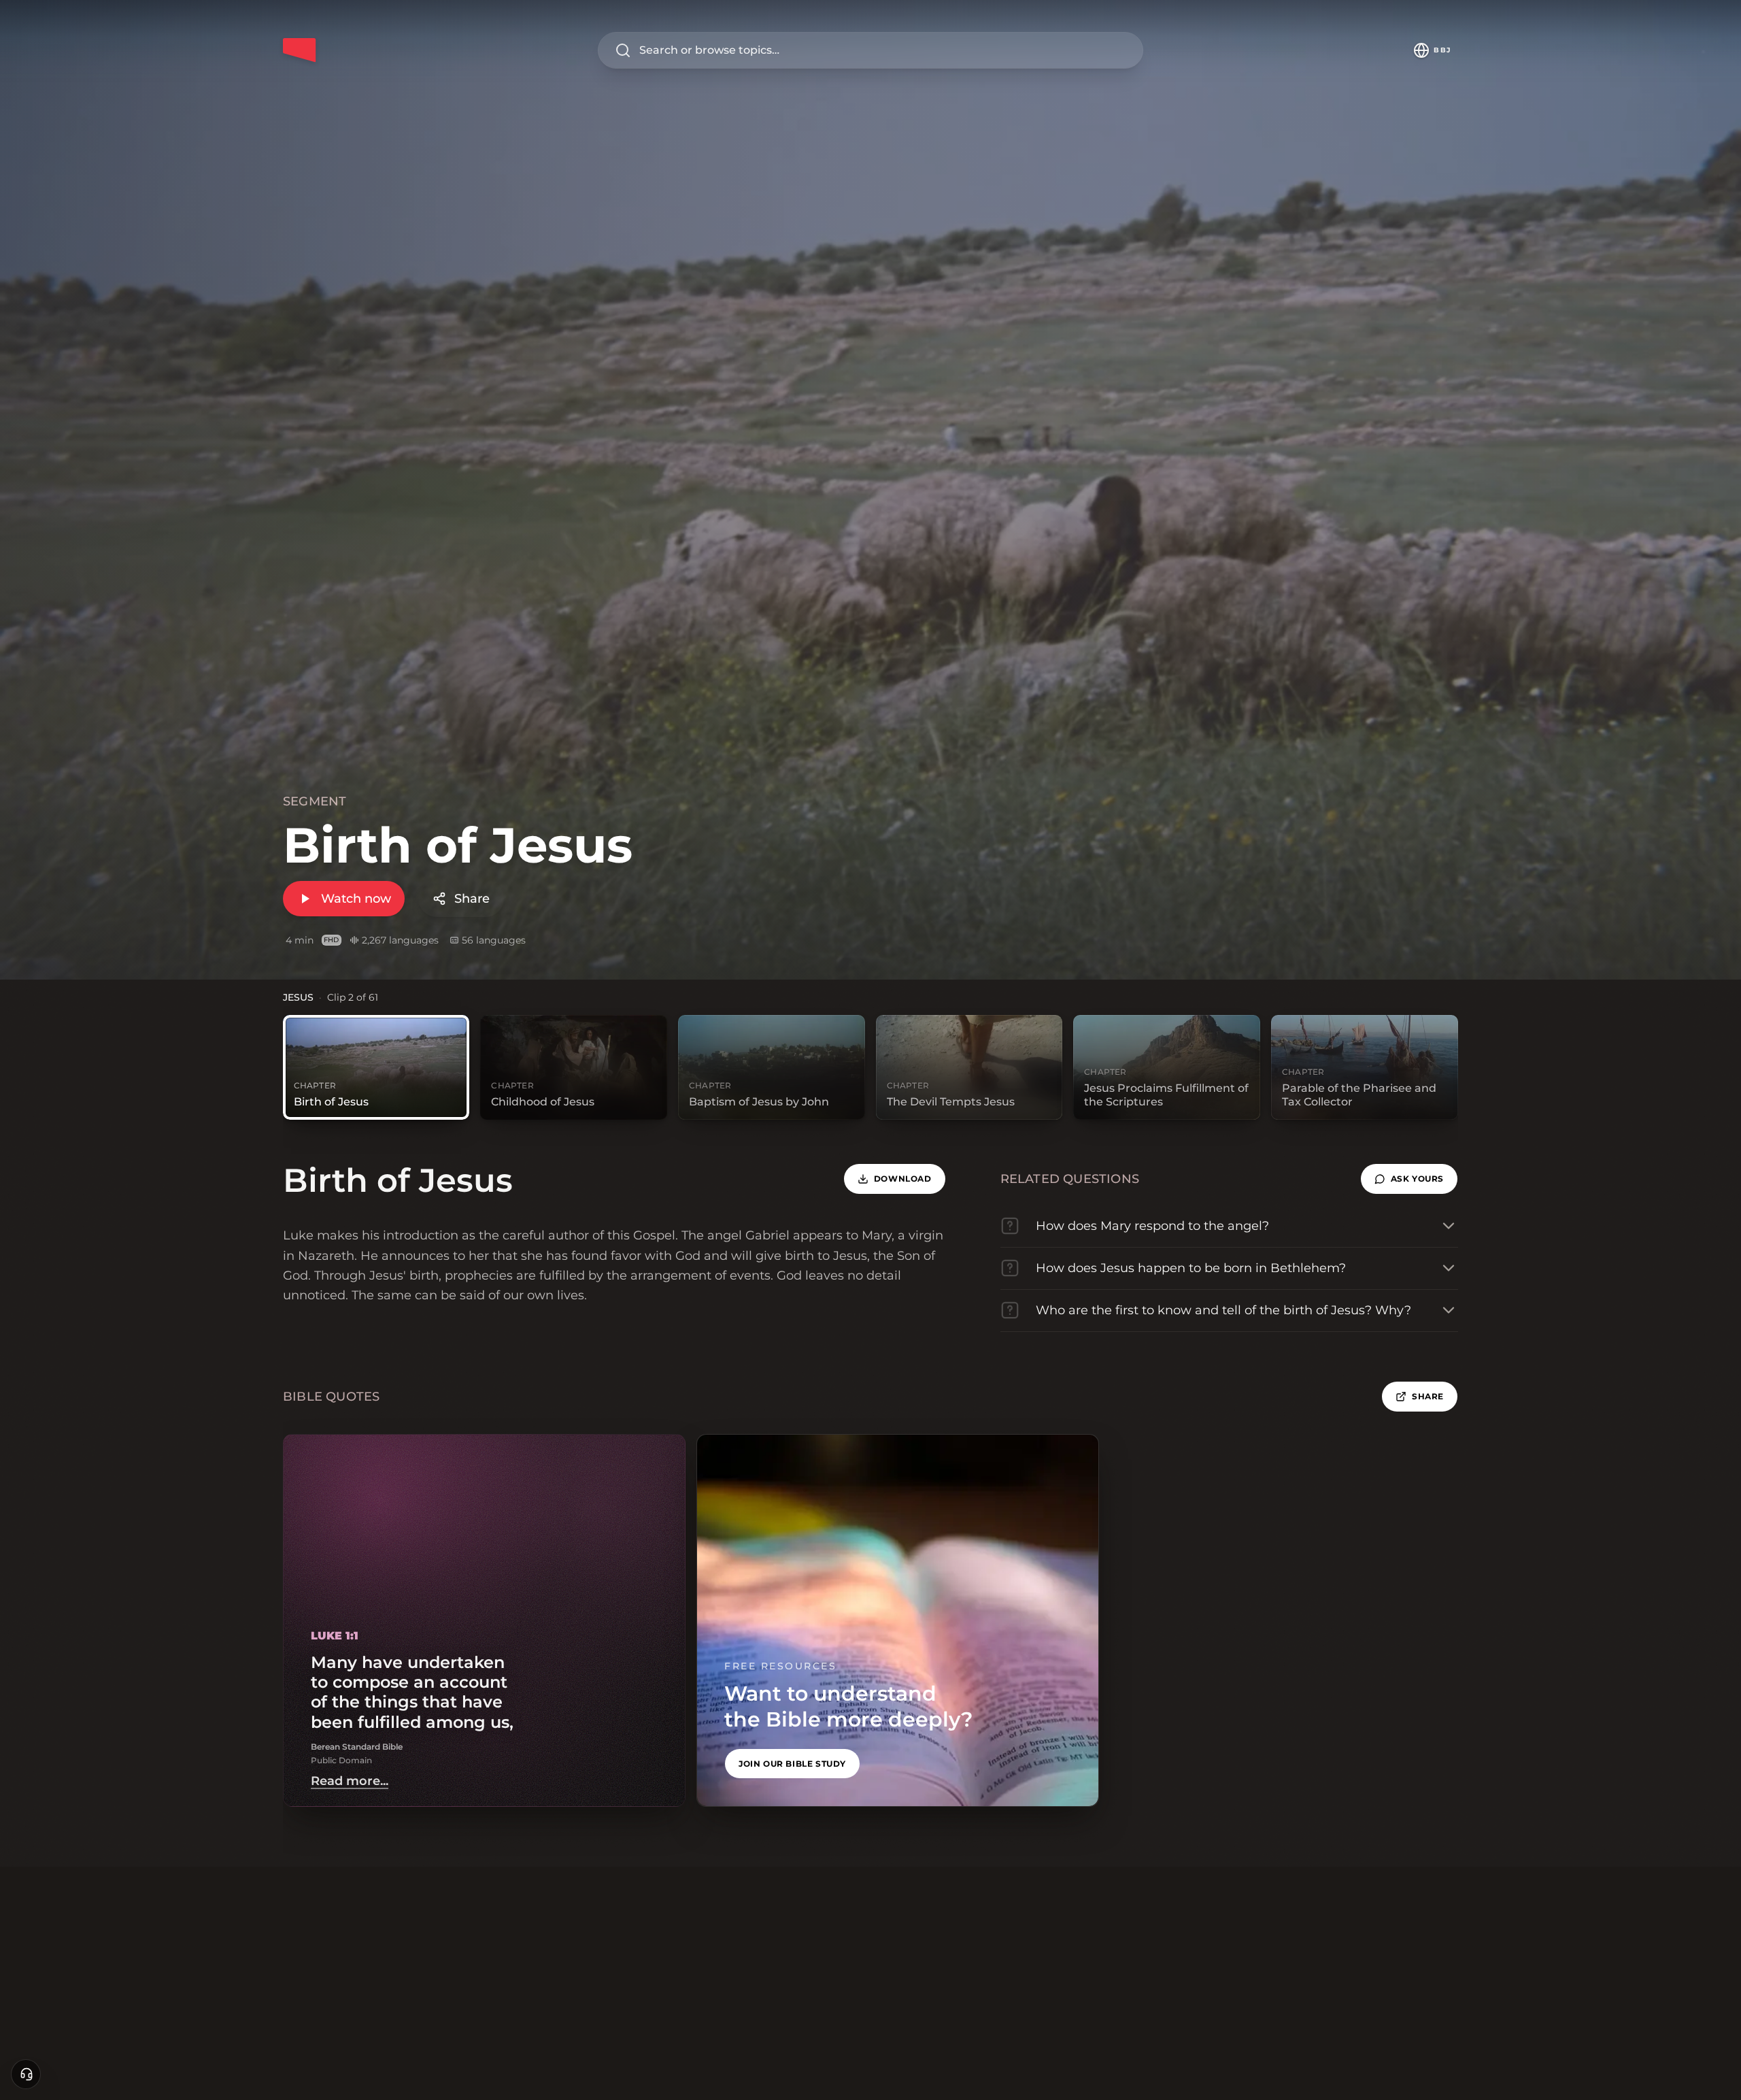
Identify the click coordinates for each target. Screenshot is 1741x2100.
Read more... (350, 1781)
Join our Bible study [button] (792, 1764)
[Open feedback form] (26, 2074)
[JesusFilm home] (299, 50)
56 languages (494, 940)
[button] (1409, 1179)
